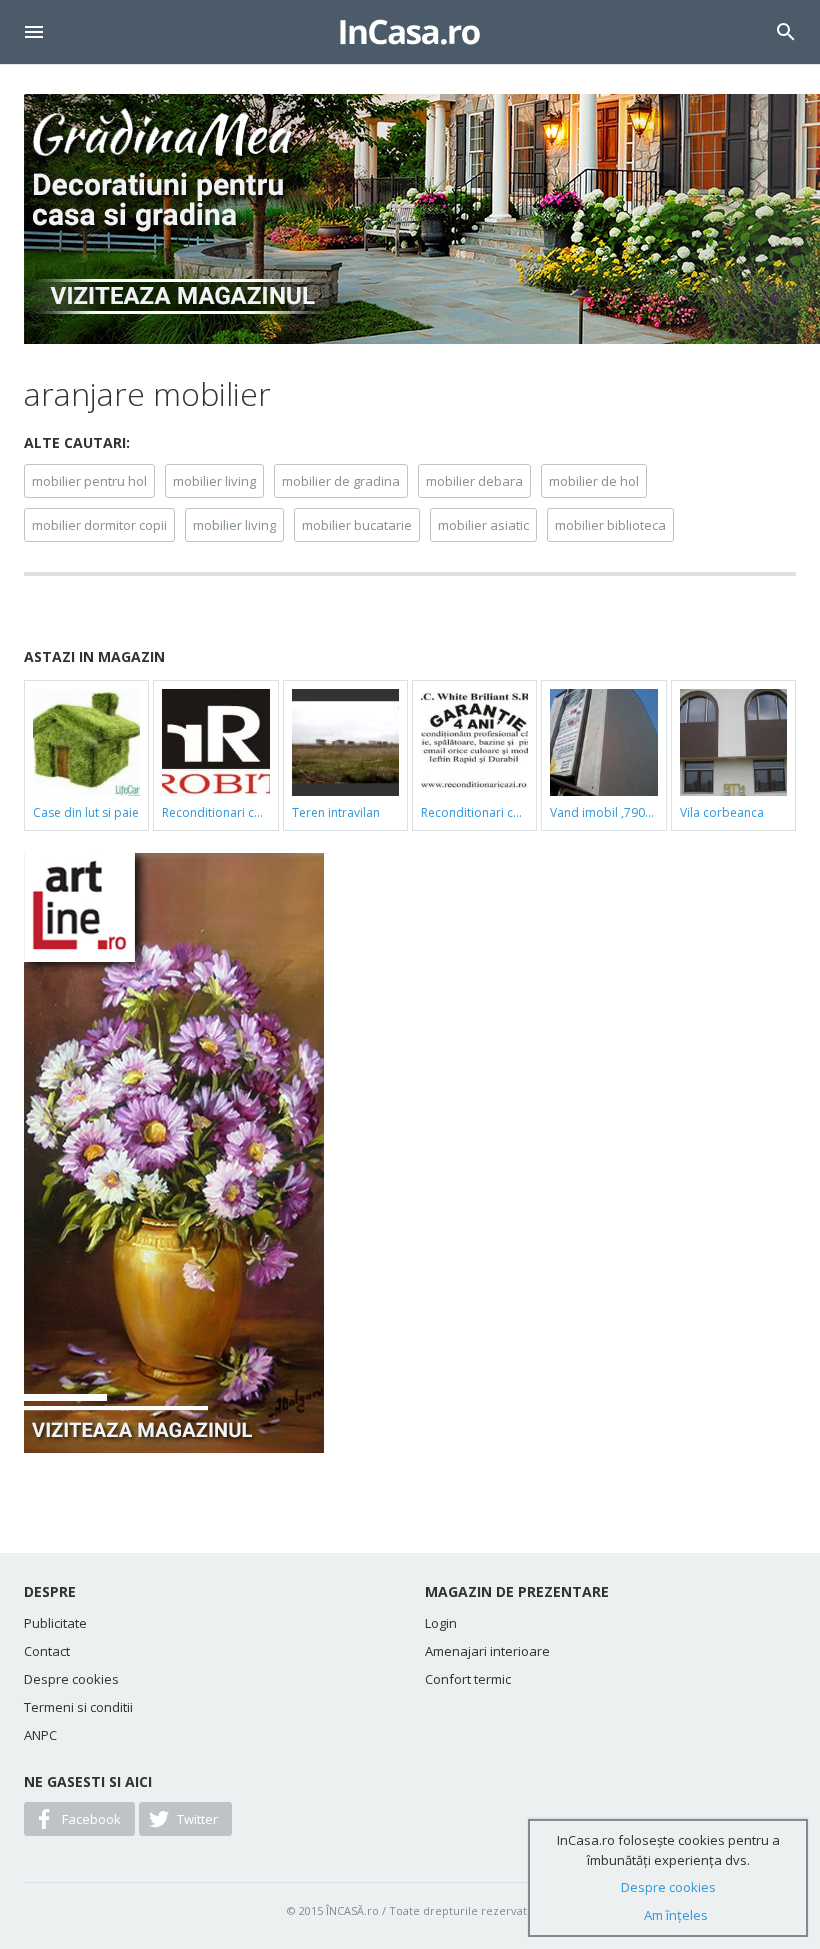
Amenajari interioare (487, 1651)
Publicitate (55, 1623)
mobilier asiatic (483, 525)
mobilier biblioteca (610, 525)
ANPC (40, 1735)
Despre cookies (71, 1679)
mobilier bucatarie (357, 525)
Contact (47, 1651)
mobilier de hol (594, 481)
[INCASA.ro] (410, 32)
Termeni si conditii (78, 1707)
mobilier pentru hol (89, 481)
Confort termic (468, 1679)
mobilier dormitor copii (99, 525)
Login (441, 1623)
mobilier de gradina (341, 481)
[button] (34, 32)
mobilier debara (474, 481)
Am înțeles (676, 1915)
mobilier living (214, 481)
